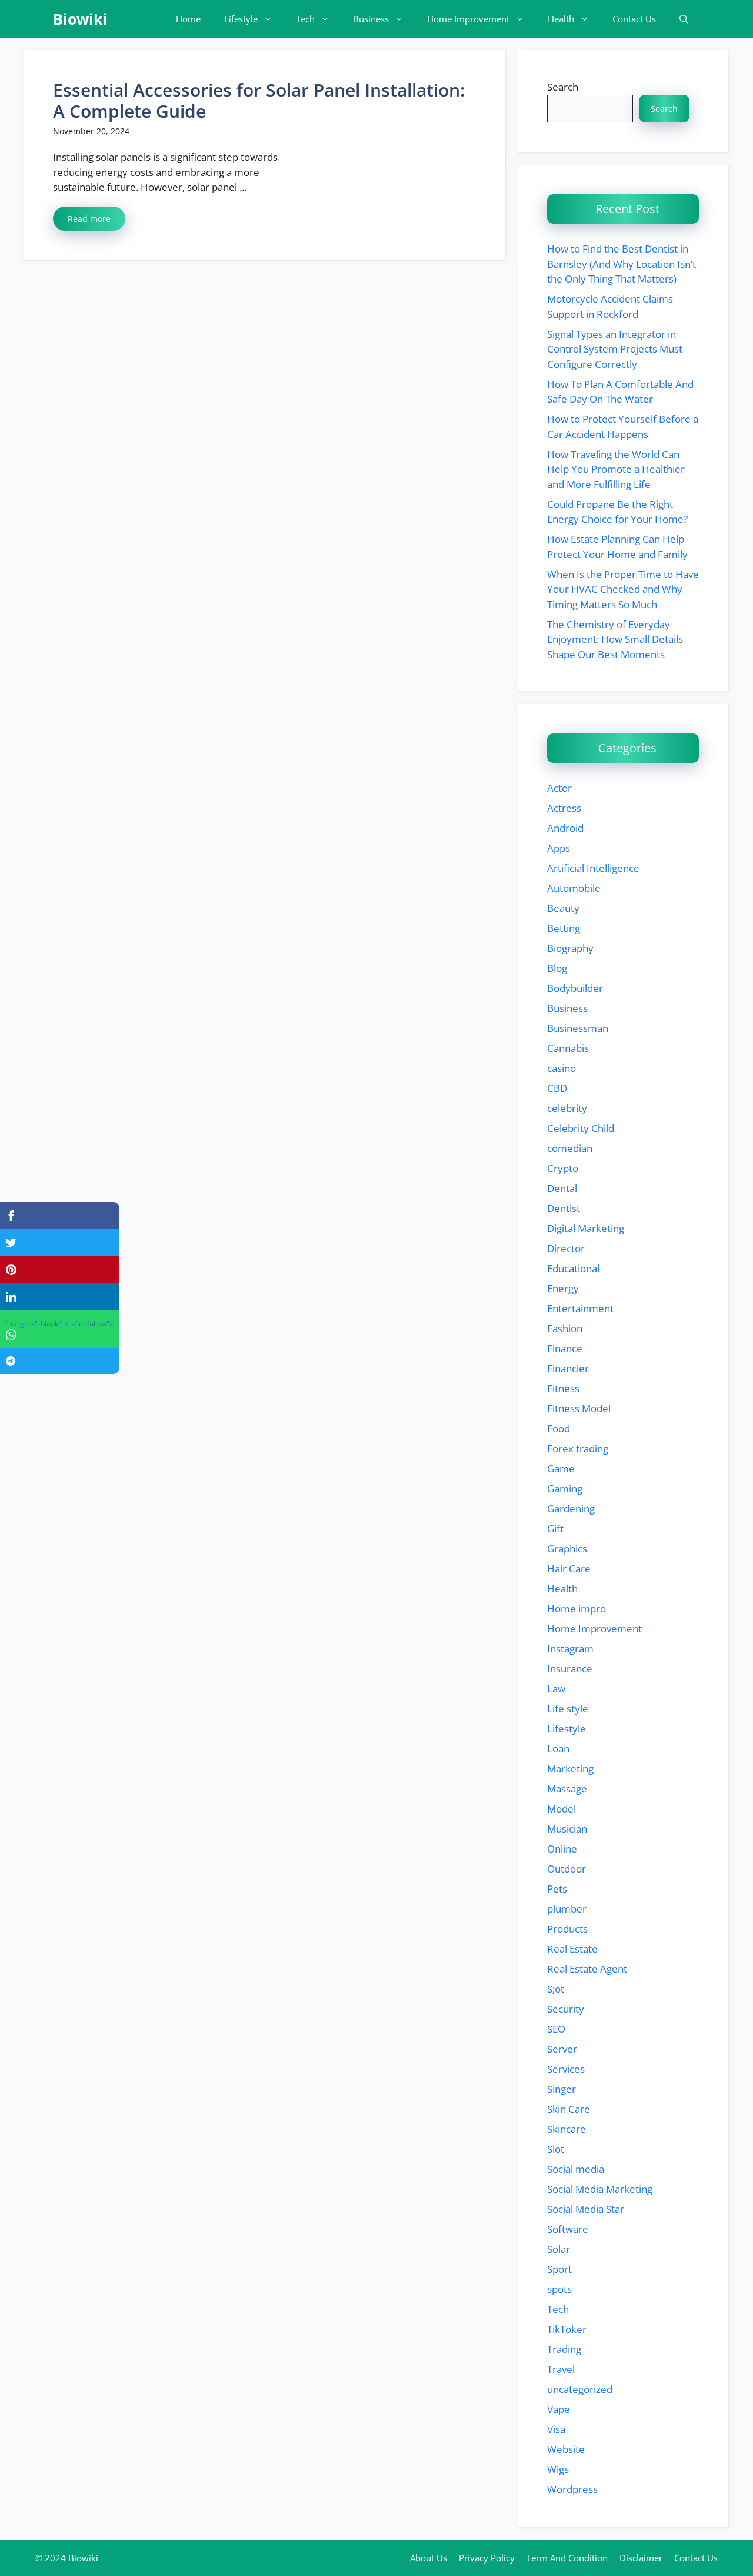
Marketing (570, 1769)
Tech (305, 19)
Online (562, 1849)
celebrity (567, 1108)
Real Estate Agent (587, 1969)
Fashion (565, 1328)
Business (371, 19)
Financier (568, 1368)
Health (561, 19)
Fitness (563, 1388)
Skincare (567, 2129)
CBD (557, 1088)
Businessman (578, 1028)
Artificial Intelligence (593, 868)
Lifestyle (241, 19)
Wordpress (572, 2489)
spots (559, 2289)
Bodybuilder (575, 988)
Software (568, 2229)
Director (566, 1248)
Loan (558, 1749)
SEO (556, 2029)
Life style (568, 1709)
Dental (562, 1188)
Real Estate (572, 1949)
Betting (564, 928)
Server (562, 2049)
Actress (564, 808)
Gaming (565, 1488)
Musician (567, 1829)
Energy (563, 1288)
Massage (567, 1789)
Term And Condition (567, 2558)
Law (556, 1689)
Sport (559, 2269)
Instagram (570, 1649)
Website (566, 2449)
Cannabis (568, 1048)
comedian (570, 1148)
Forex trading (578, 1448)
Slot (556, 2149)
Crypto (563, 1168)
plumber (567, 1909)
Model (562, 1809)
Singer (562, 2089)
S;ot (556, 1989)
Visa (556, 2429)
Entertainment (580, 1308)
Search (563, 87)
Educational (573, 1268)
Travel (561, 2369)
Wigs (558, 2469)
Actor (559, 788)
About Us (429, 2558)
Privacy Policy (487, 2558)
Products (567, 1929)
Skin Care (569, 2109)
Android (565, 828)
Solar (559, 2249)
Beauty (563, 908)
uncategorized (580, 2389)
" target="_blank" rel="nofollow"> (60, 1324)
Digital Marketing (586, 1228)
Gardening (571, 1508)
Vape (559, 2409)
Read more (89, 219)
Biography (570, 948)
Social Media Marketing (600, 2189)
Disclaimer (641, 2558)
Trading (564, 2349)
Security (566, 2009)
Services (566, 2069)
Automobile (574, 888)
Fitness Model (579, 1408)
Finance (565, 1348)
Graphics (567, 1548)
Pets (557, 1889)
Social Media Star (586, 2209)
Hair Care (569, 1568)
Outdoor (567, 1869)
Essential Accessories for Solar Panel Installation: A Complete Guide (259, 100)
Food (559, 1428)
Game (561, 1468)
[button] (684, 19)
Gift (555, 1528)
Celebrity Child (581, 1128)
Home (188, 19)
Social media (576, 2169)
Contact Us (634, 19)
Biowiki (80, 19)
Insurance (570, 1669)
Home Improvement (468, 19)
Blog (557, 968)
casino (562, 1068)
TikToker (567, 2329)
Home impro (577, 1609)
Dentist (564, 1208)
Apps (559, 848)
